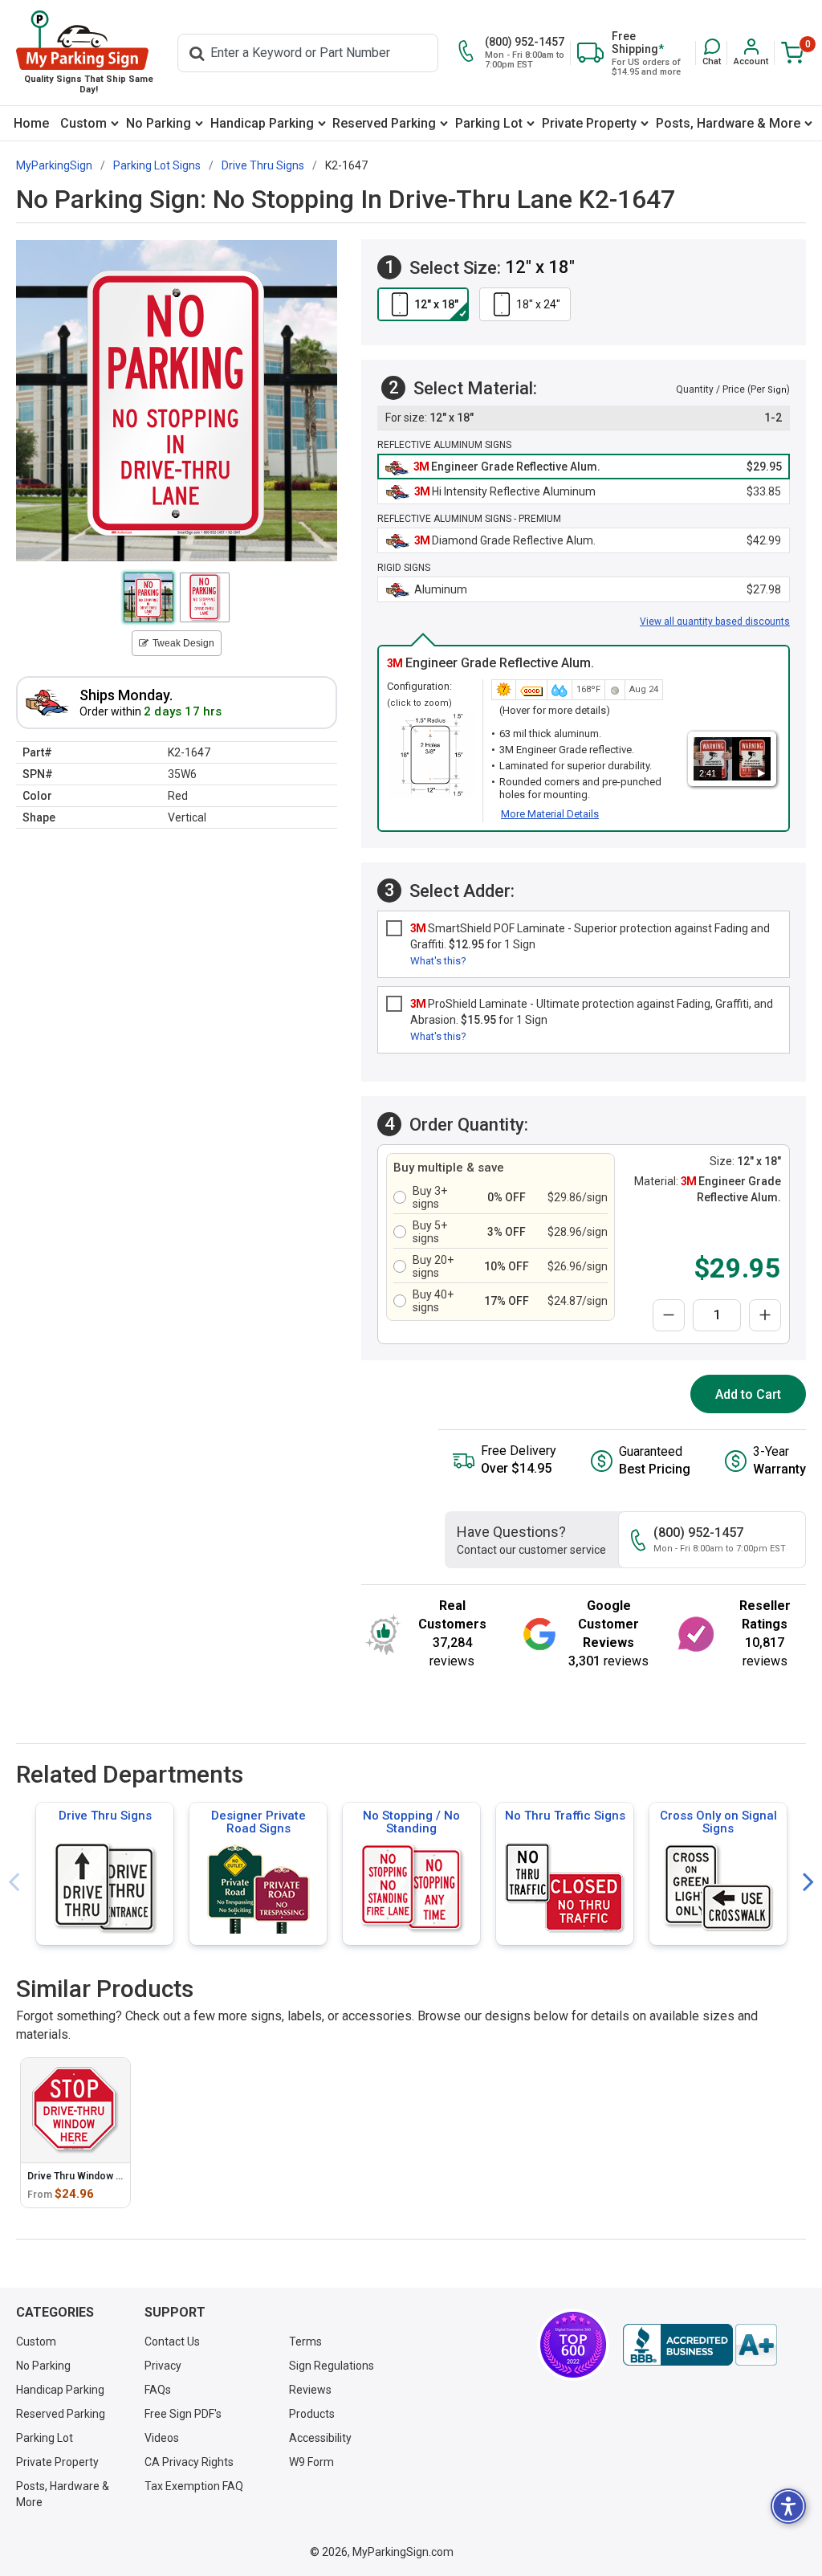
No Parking (159, 123)
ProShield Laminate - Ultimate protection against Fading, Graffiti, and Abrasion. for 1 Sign (592, 1012)
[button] (712, 53)
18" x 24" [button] (538, 304)
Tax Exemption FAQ (194, 2486)
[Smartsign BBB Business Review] (700, 2345)
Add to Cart (748, 1394)
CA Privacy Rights (189, 2462)
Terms (305, 2342)
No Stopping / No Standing (411, 1822)
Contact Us (172, 2342)
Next (808, 1883)
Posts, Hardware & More (728, 123)
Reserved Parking (384, 123)
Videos (162, 2438)
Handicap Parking (262, 123)
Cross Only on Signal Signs (718, 1822)
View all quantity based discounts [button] (715, 622)
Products (312, 2414)
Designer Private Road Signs (258, 1822)
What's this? (438, 961)
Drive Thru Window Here (83, 2176)
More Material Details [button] (550, 814)
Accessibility (320, 2438)
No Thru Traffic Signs (565, 1816)
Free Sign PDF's (183, 2414)
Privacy (163, 2366)
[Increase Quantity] (765, 1315)
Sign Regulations (332, 2366)
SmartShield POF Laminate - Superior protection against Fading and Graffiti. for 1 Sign (590, 936)
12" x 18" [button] (436, 304)
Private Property (589, 123)
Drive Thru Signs (105, 1816)
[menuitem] (31, 123)
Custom (83, 123)
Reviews (310, 2390)
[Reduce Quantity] (669, 1315)
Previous (14, 1883)
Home (31, 123)
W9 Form (311, 2462)
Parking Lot (489, 123)
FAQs (158, 2390)
